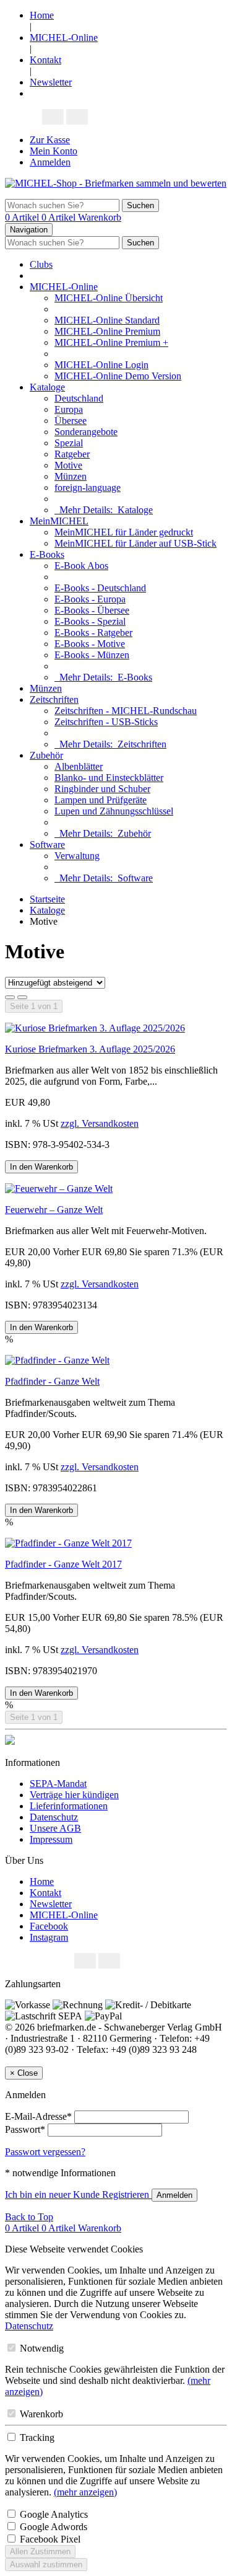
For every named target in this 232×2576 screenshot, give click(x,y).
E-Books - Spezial (90, 621)
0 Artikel (23, 217)
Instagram (49, 1937)
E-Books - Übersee (92, 610)
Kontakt (45, 60)
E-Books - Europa (90, 599)
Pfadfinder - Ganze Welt (52, 1381)
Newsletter (51, 82)
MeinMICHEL (59, 521)
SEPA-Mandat (58, 1784)
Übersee (71, 421)
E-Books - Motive (90, 644)
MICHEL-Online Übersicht (109, 298)
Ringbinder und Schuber (102, 789)
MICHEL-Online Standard (107, 320)
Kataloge (47, 387)
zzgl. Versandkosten (100, 1123)
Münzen (71, 476)
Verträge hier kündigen (74, 1795)
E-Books (47, 554)
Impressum (51, 1839)
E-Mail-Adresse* (38, 2116)
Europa (69, 409)
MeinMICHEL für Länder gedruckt (124, 532)
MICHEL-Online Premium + (111, 342)
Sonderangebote (86, 432)
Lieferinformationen (69, 1806)
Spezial (69, 443)
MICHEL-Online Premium (107, 331)
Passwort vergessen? (45, 2152)
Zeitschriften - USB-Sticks (106, 722)
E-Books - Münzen (92, 655)
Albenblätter (79, 766)
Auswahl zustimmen (46, 2565)
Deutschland (79, 398)
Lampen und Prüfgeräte (101, 800)
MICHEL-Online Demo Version (118, 376)
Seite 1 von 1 (34, 1006)
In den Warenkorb (41, 1167)
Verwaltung (77, 856)
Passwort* (25, 2129)
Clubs (41, 264)
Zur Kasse (50, 140)
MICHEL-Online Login (101, 365)
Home (42, 15)
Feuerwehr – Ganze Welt (54, 1210)
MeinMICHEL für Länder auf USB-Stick (135, 543)
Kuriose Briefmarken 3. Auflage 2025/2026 (90, 1049)
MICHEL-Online (64, 37)
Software (47, 845)
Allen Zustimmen (40, 2552)
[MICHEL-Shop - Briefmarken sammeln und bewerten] (116, 183)
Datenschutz (54, 1817)
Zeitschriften (54, 699)
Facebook (49, 1926)
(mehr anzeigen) (85, 2492)
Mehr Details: (104, 510)
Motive (68, 465)
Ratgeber (72, 454)
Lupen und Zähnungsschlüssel (114, 811)
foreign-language (88, 487)
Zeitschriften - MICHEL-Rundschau (126, 711)
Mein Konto (54, 151)
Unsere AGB (55, 1828)
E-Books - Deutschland (100, 588)
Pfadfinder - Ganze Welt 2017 (63, 1564)
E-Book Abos (81, 566)
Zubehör (46, 755)
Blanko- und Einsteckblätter (109, 778)
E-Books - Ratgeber (93, 633)
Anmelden (50, 162)
